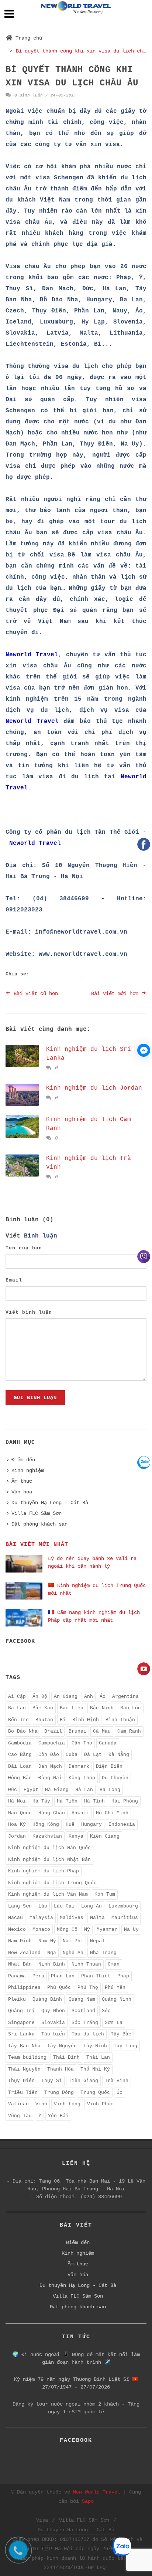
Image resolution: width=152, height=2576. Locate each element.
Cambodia (20, 1743)
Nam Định (20, 1941)
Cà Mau (102, 1731)
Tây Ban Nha (24, 2046)
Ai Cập (17, 1697)
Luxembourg (123, 1906)
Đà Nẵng (119, 1755)
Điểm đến (23, 1460)
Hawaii (80, 1813)
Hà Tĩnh (94, 1801)
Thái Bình (66, 2057)
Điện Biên (109, 1766)
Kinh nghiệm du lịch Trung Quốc (52, 1883)
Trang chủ (29, 38)
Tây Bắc (121, 2034)
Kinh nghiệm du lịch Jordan (94, 1088)
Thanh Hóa (61, 2069)
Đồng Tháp (82, 1778)
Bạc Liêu (72, 1708)
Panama (17, 1976)
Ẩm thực (22, 1481)
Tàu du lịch (88, 2034)
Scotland (83, 2011)
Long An (91, 1906)
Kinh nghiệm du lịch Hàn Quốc (49, 1848)
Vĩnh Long (67, 2104)
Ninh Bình (52, 1964)
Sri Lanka (21, 2034)
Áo (103, 1697)
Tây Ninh (95, 2046)
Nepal (97, 1941)
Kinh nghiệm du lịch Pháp (44, 1871)
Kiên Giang (105, 1836)
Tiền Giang (83, 2081)
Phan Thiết (96, 1976)
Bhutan (44, 1720)
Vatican (18, 2104)
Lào (43, 1906)
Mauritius (125, 1918)
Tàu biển (53, 2034)
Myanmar (107, 1930)
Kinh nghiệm (28, 1470)
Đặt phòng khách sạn (39, 1524)
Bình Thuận (120, 1720)
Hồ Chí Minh (112, 1813)
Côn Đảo (49, 1755)
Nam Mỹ (47, 1941)
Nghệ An (73, 1953)
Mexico (17, 1930)
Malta (97, 1918)
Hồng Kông (46, 1824)
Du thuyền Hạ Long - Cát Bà (50, 1503)
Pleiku (17, 1999)
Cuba (72, 1755)
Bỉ (63, 1720)
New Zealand (24, 1953)
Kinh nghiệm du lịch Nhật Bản (49, 1860)
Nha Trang (103, 1953)
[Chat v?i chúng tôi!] (144, 1050)
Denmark (79, 1766)
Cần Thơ (82, 1743)
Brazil (53, 1731)
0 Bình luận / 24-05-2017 (44, 95)
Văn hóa (22, 1492)
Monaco (41, 1930)
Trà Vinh (117, 2081)
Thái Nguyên (24, 2069)
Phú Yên (115, 1988)
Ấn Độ (40, 1697)
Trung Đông (59, 2093)
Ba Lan (17, 1708)
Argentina (125, 1697)
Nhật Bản (20, 1964)
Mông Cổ (67, 1930)
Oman (114, 1964)
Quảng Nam (82, 1999)
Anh (89, 1697)
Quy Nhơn (53, 2011)
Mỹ (87, 1930)
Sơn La (114, 2023)
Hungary (91, 1824)
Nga (52, 1953)
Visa (42, 2520)
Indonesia (122, 1824)
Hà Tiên (67, 1801)
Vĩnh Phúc (100, 2104)
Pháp (123, 1976)
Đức (13, 1790)
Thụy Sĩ (52, 2081)
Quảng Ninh (117, 1999)
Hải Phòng (125, 1801)
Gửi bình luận (35, 1398)
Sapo (88, 2501)
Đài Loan (20, 1766)
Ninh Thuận (86, 1964)
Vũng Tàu (20, 2116)
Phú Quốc (59, 1988)
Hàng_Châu (52, 1813)
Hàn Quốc (20, 1813)
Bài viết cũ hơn (34, 993)
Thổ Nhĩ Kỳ (95, 2069)
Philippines (24, 1988)
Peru (38, 1976)
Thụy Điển (21, 2081)
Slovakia (53, 2023)
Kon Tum (105, 1894)
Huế (70, 1824)
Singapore (21, 2023)
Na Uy (131, 1930)
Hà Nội (17, 1801)
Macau (15, 1918)
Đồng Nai (50, 1778)
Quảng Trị (21, 2011)
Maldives (72, 1918)
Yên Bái (58, 2116)
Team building (27, 2057)
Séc (106, 2011)
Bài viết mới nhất (37, 1545)
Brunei (77, 1731)
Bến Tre (18, 1720)
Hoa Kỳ (17, 1824)
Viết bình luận (29, 1312)
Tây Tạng (125, 2046)
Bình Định (86, 1720)
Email (14, 1280)
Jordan (17, 1836)
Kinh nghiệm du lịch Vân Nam (48, 1894)
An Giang (66, 1697)
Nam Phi (73, 1941)
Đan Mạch (50, 1766)
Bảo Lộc (131, 1708)
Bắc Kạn (43, 1708)
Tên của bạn (24, 1248)
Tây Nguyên (62, 2046)
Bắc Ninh (102, 1708)
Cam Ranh (129, 1731)
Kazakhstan (47, 1836)
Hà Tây (41, 1801)
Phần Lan (63, 1976)
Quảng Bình (47, 1999)
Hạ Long (110, 1790)
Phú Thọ (88, 1988)
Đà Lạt (93, 1755)
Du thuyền (115, 1778)
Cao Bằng (20, 1755)
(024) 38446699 (101, 2197)
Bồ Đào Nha (23, 1731)
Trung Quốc (95, 2093)
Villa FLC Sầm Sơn (37, 1513)
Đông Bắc (20, 1778)
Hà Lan (84, 1790)
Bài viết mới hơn (116, 993)
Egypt (31, 1790)
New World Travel (97, 2492)
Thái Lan (98, 2057)
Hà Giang (57, 1790)
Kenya (76, 1836)
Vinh (41, 2104)
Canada (108, 1743)
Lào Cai (64, 1906)
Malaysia (41, 1918)
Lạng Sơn (20, 1906)
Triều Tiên (23, 2093)
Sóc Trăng (85, 2023)
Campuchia (52, 1743)
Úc (120, 2093)
